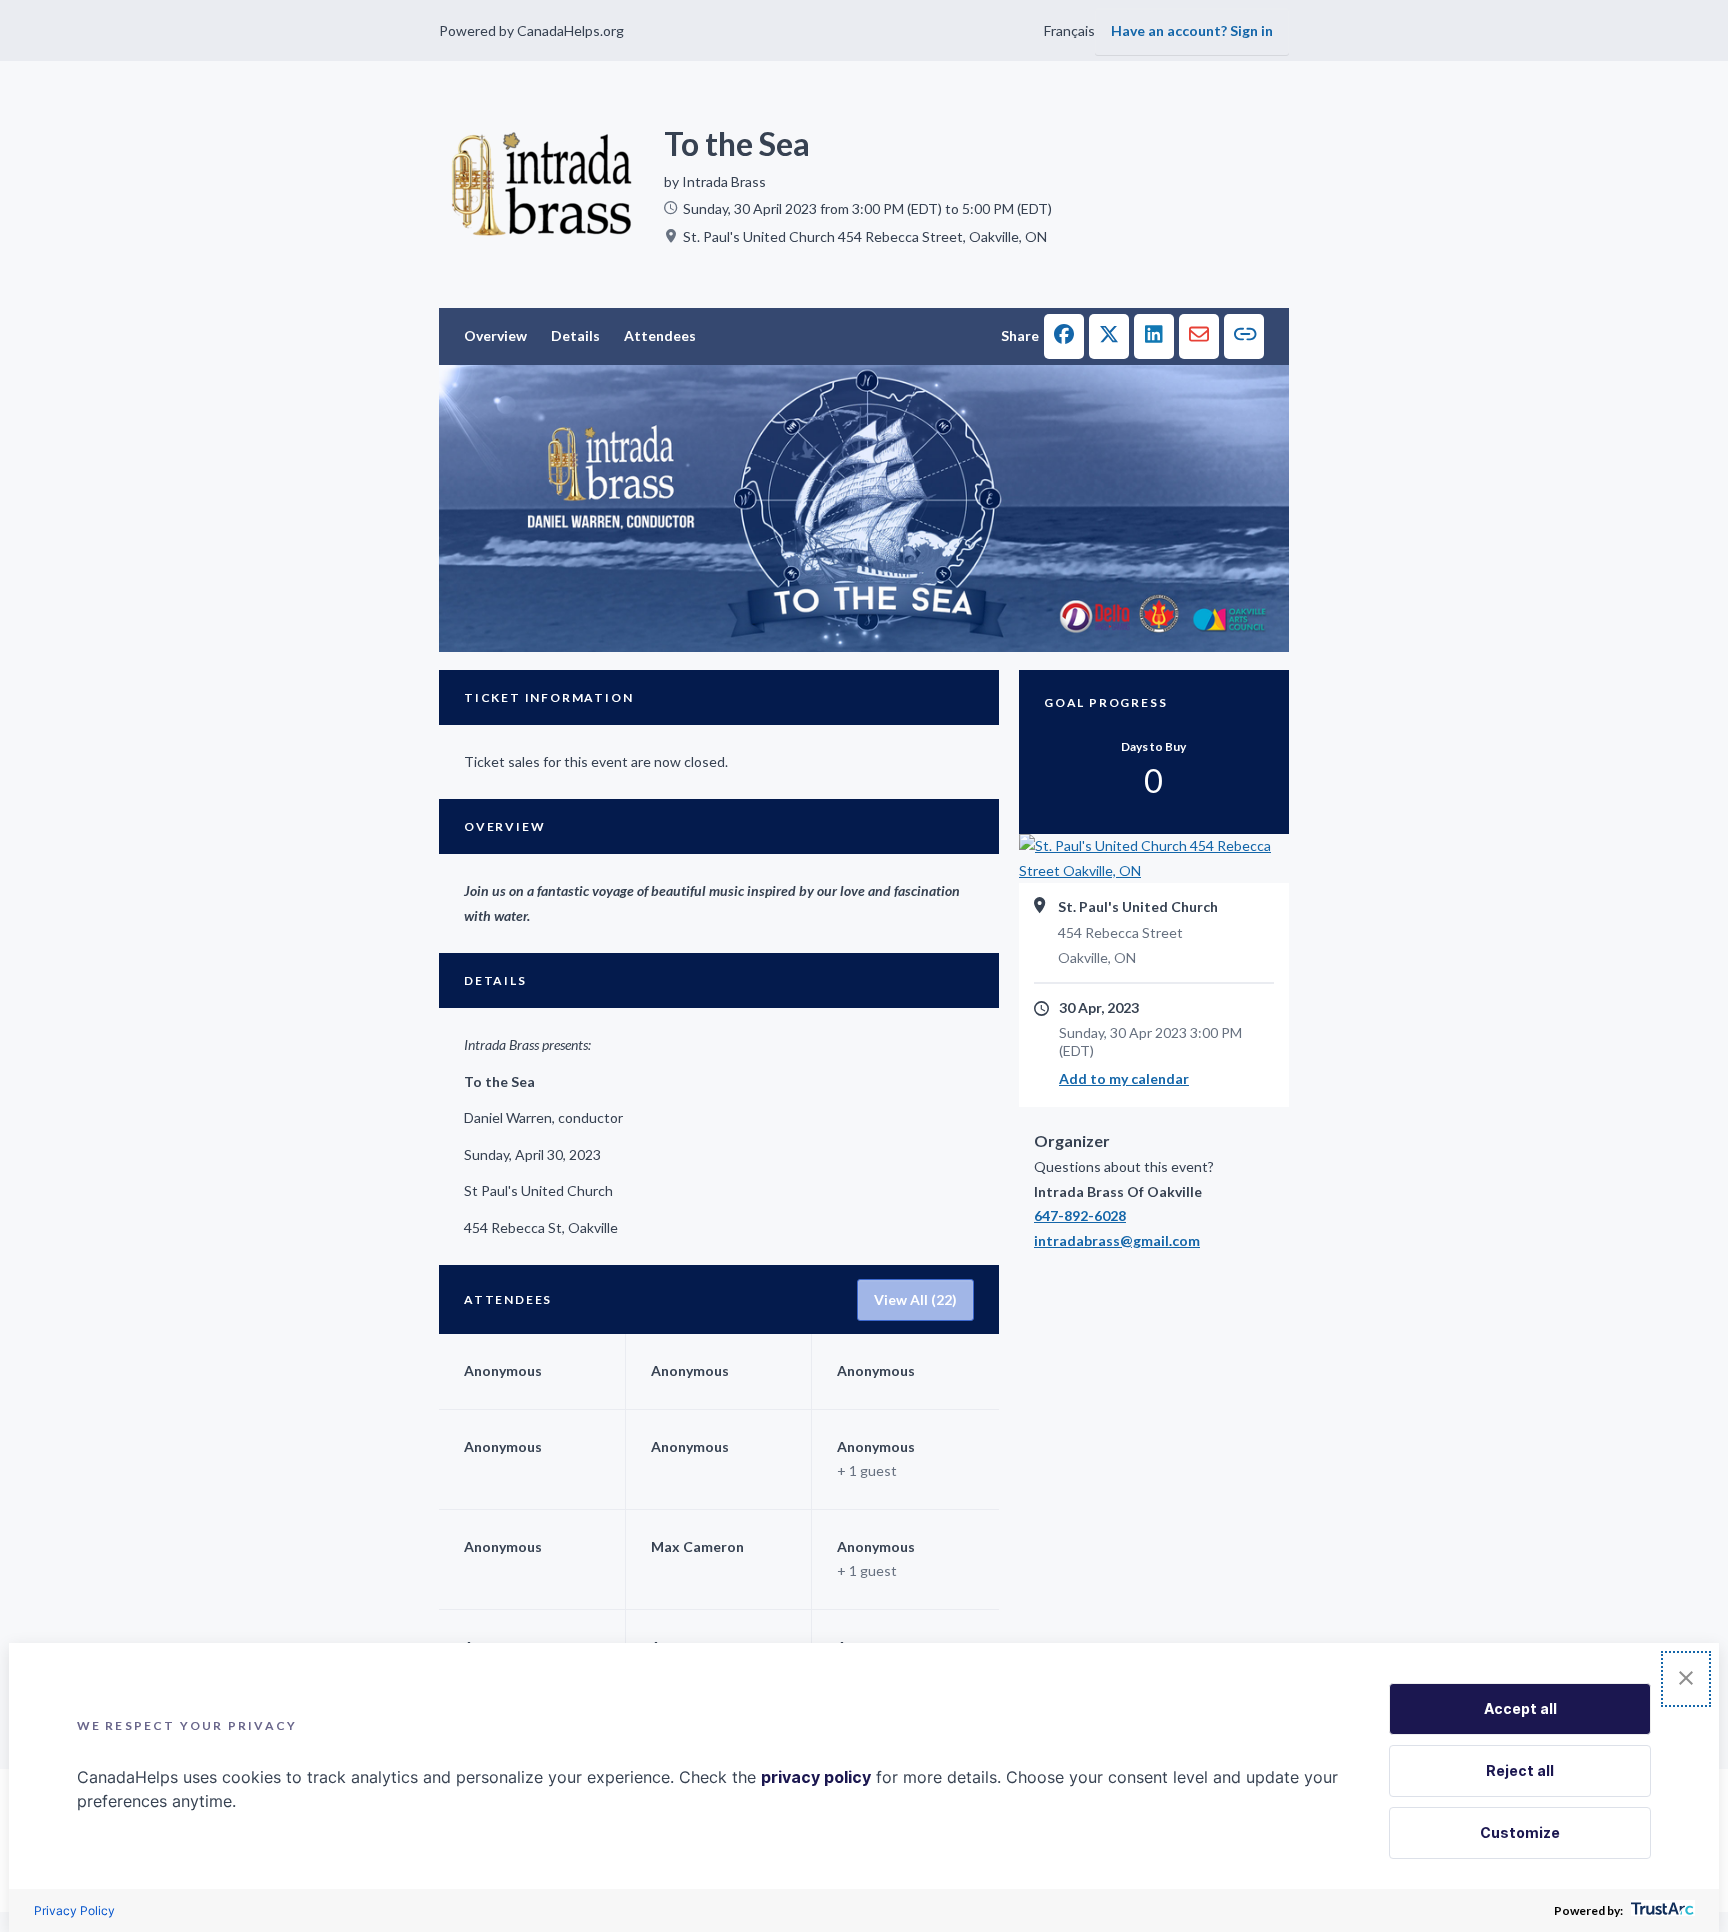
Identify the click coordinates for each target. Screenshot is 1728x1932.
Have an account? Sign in (1192, 30)
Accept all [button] (1520, 1708)
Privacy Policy (74, 1910)
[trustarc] (1660, 1910)
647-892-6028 (1080, 1215)
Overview (495, 335)
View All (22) (915, 1299)
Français (1069, 30)
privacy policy (816, 1777)
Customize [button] (1520, 1832)
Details (575, 335)
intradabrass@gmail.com (1117, 1240)
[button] (1064, 336)
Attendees (660, 335)
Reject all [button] (1520, 1770)
